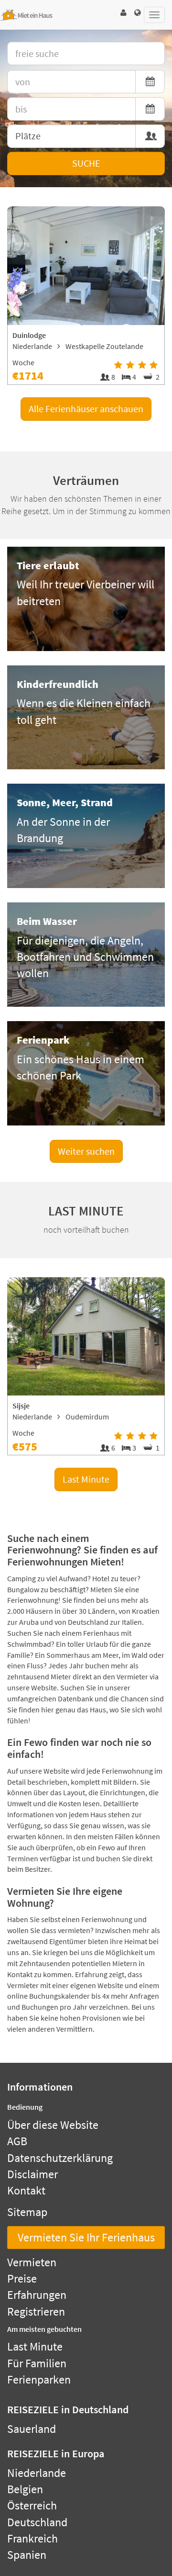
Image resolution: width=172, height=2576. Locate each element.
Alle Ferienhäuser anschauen (86, 409)
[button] (123, 13)
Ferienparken (39, 2379)
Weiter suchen (86, 1151)
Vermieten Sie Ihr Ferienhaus (86, 2237)
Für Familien (37, 2363)
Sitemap (27, 2212)
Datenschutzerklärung (60, 2158)
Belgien (25, 2489)
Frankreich (32, 2538)
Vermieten (32, 2262)
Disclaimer (32, 2174)
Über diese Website (53, 2125)
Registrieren (36, 2312)
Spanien (27, 2555)
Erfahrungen (37, 2295)
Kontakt (26, 2190)
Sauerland (32, 2429)
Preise (22, 2278)
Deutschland (37, 2522)
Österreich (32, 2505)
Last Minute (86, 1479)
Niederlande (37, 2473)
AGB (17, 2141)
